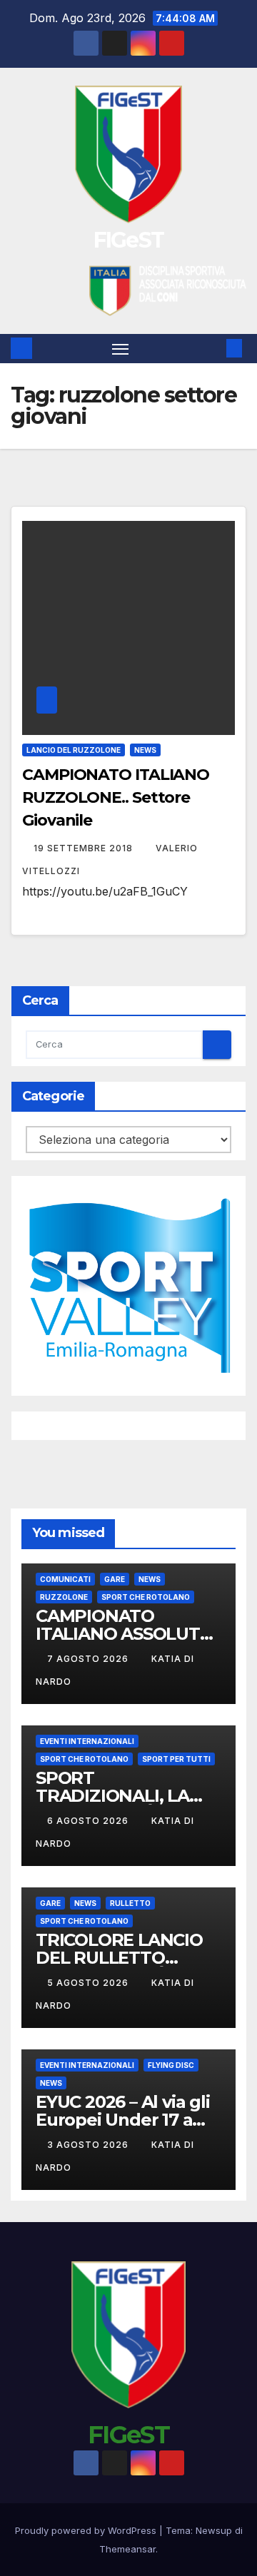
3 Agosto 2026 (89, 2145)
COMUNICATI (65, 1579)
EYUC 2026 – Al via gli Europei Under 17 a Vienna (123, 2120)
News (145, 750)
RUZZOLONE (64, 1597)
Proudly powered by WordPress (87, 2530)
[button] (213, 348)
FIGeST (129, 240)
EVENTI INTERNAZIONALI (87, 1741)
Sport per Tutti (176, 1759)
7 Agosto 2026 (89, 1659)
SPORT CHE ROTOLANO (146, 1597)
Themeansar (127, 2549)
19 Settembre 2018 (85, 848)
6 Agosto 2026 (89, 1821)
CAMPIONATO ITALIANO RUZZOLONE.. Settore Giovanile (116, 797)
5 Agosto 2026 (89, 1983)
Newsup (214, 2530)
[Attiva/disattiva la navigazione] (121, 349)
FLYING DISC (171, 2065)
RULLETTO (130, 1903)
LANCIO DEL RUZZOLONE (74, 750)
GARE (115, 1579)
